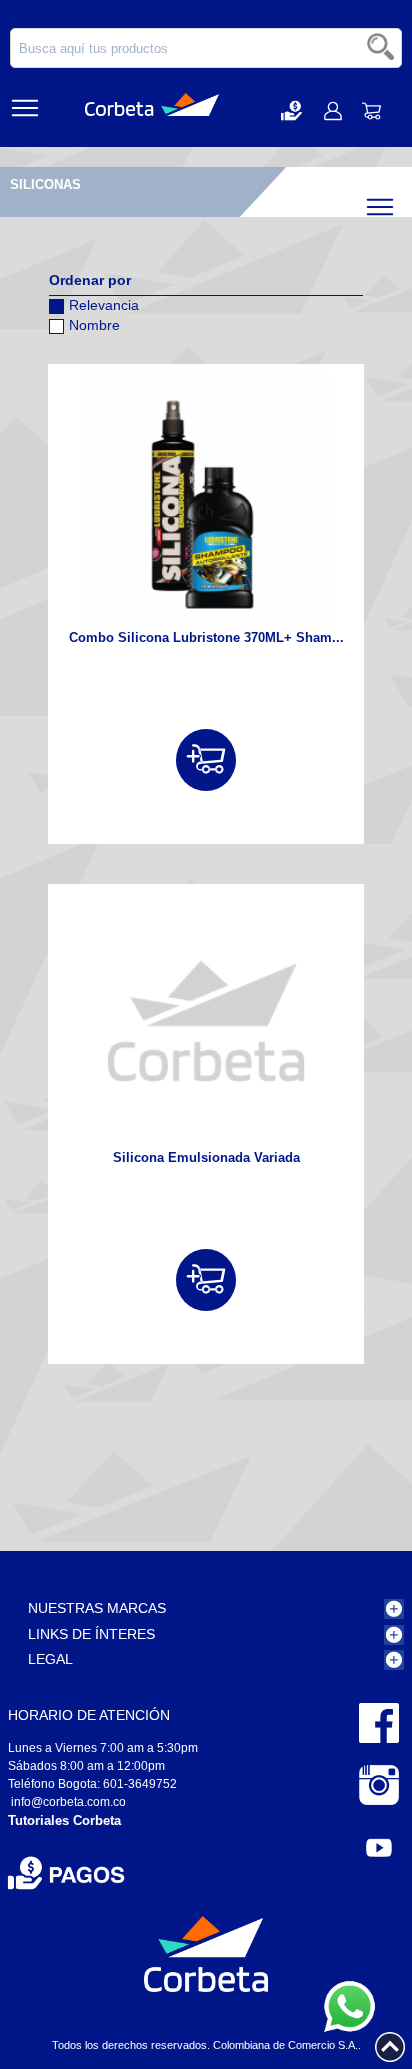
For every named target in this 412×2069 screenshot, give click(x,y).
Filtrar (397, 202)
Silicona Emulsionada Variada (206, 1157)
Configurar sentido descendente (64, 351)
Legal (50, 1659)
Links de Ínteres (91, 1634)
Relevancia (104, 305)
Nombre (94, 325)
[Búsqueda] (382, 48)
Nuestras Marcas (97, 1608)
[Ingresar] (206, 760)
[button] (291, 110)
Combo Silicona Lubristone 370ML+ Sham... (206, 637)
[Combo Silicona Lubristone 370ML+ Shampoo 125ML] (206, 501)
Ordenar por (90, 280)
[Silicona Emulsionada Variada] (206, 1021)
